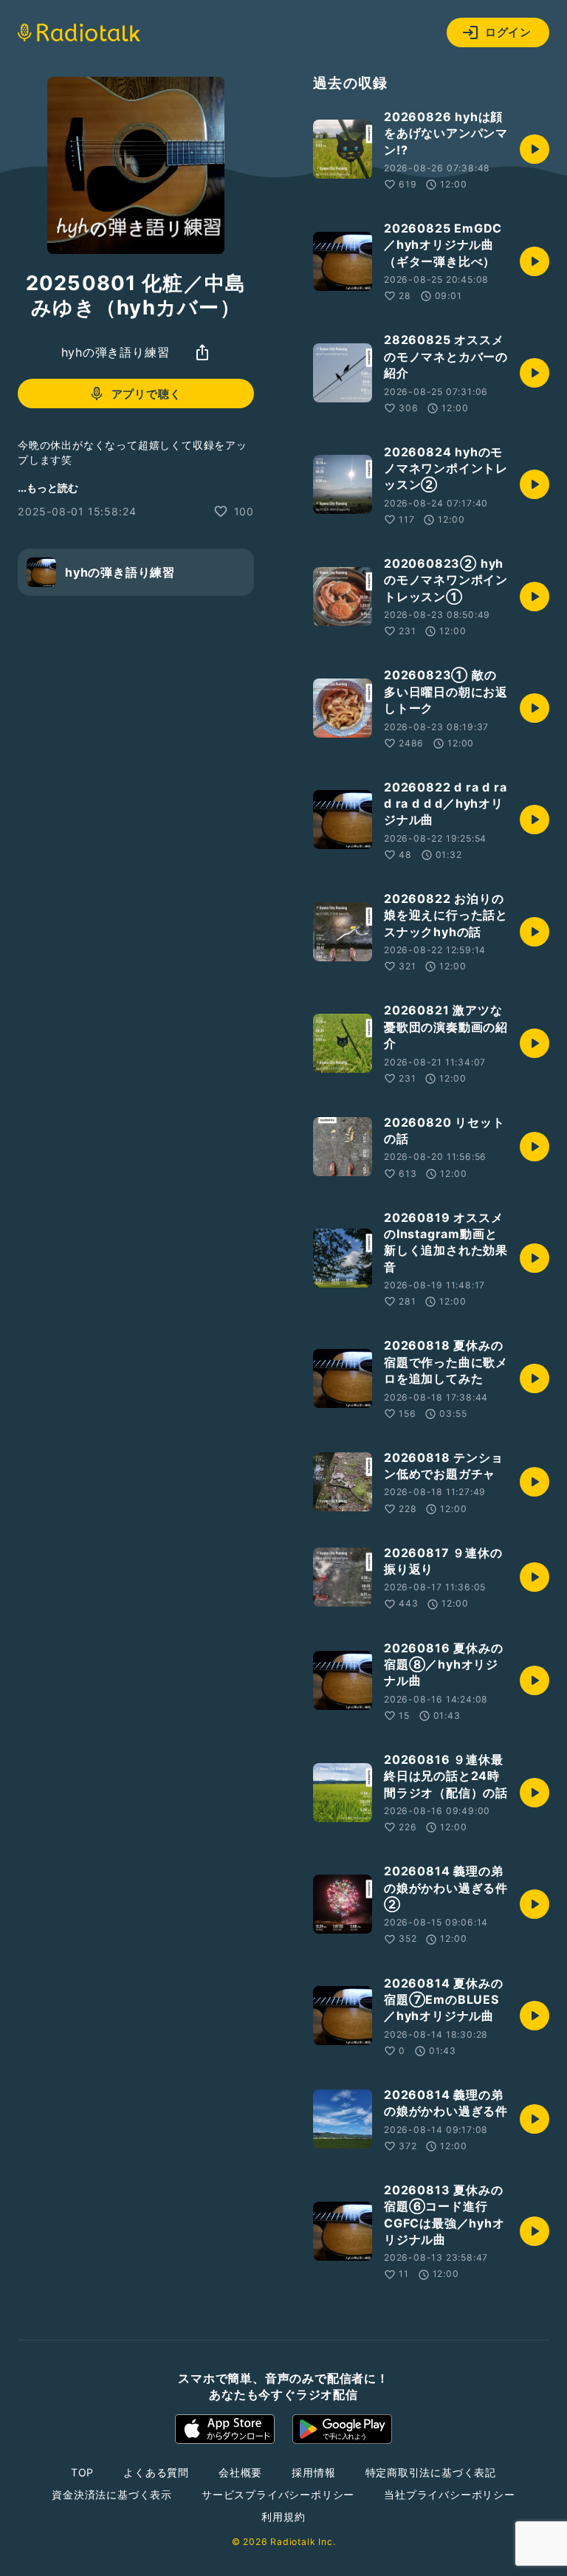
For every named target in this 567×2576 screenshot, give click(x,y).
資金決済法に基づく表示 (112, 2494)
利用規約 (283, 2517)
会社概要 (240, 2472)
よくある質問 (156, 2472)
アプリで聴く (147, 394)
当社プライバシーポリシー (450, 2494)
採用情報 (313, 2472)
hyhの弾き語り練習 (116, 352)
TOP (82, 2472)
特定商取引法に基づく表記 (431, 2472)
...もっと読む (48, 488)
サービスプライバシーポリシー (278, 2494)
